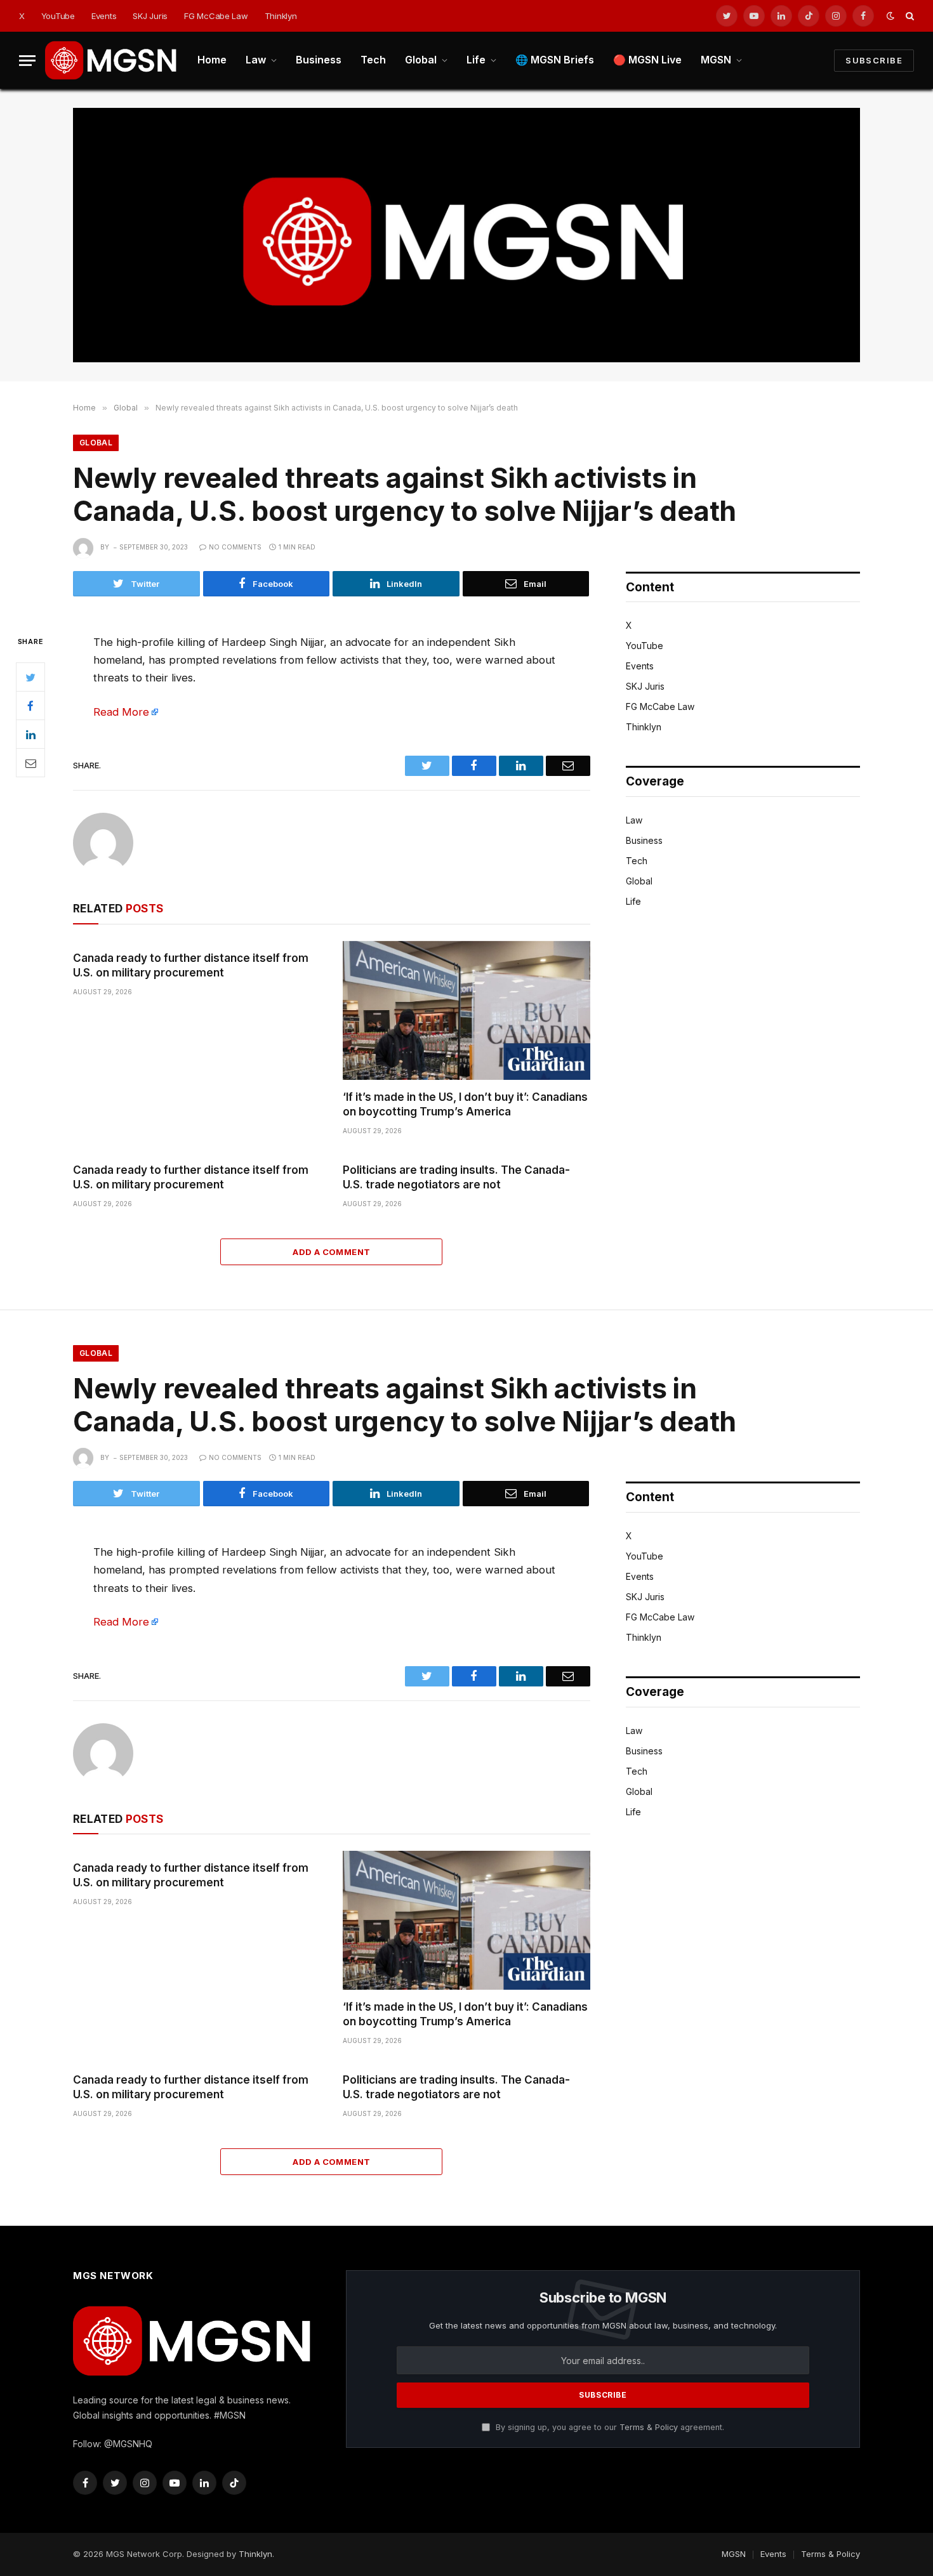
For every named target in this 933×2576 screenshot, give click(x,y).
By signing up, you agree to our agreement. (609, 2427)
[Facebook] (30, 706)
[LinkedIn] (30, 734)
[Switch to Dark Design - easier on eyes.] (890, 16)
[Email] (30, 763)
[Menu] (27, 61)
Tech (373, 60)
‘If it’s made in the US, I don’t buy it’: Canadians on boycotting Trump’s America (465, 1104)
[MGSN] (112, 60)
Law (256, 60)
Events (104, 16)
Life (476, 60)
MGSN (716, 60)
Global (421, 60)
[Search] (909, 16)
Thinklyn (281, 16)
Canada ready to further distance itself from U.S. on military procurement (191, 965)
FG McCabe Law (216, 16)
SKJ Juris (150, 16)
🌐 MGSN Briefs (555, 60)
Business (319, 60)
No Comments (235, 547)
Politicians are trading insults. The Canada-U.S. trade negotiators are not (456, 1177)
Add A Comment (331, 1252)
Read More (121, 712)
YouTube (58, 16)
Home (212, 60)
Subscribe (874, 60)
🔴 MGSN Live (647, 60)
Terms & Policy (649, 2427)
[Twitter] (30, 677)
